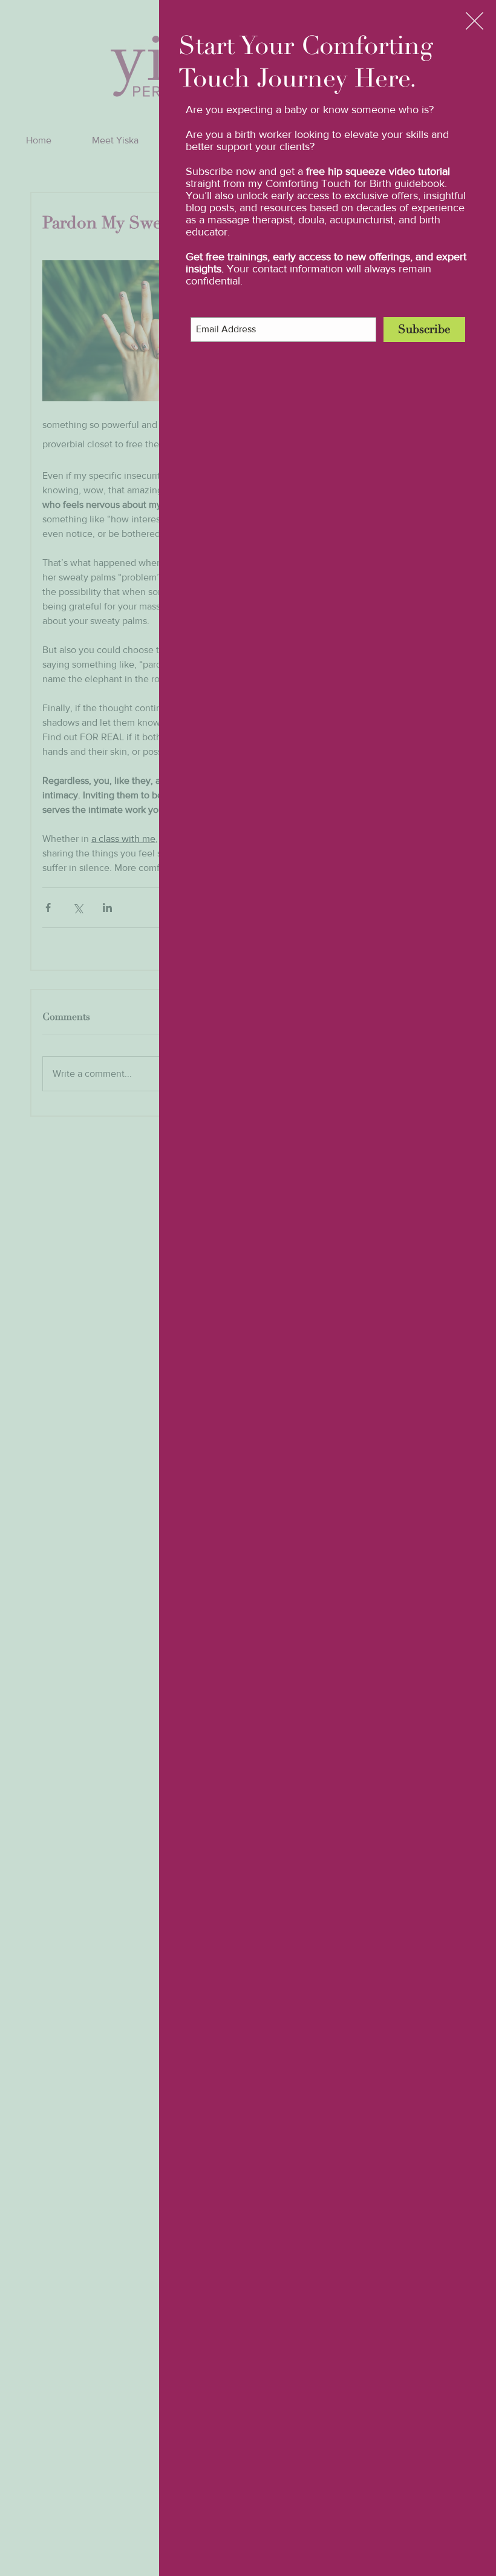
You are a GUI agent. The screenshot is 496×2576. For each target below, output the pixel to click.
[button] (475, 21)
